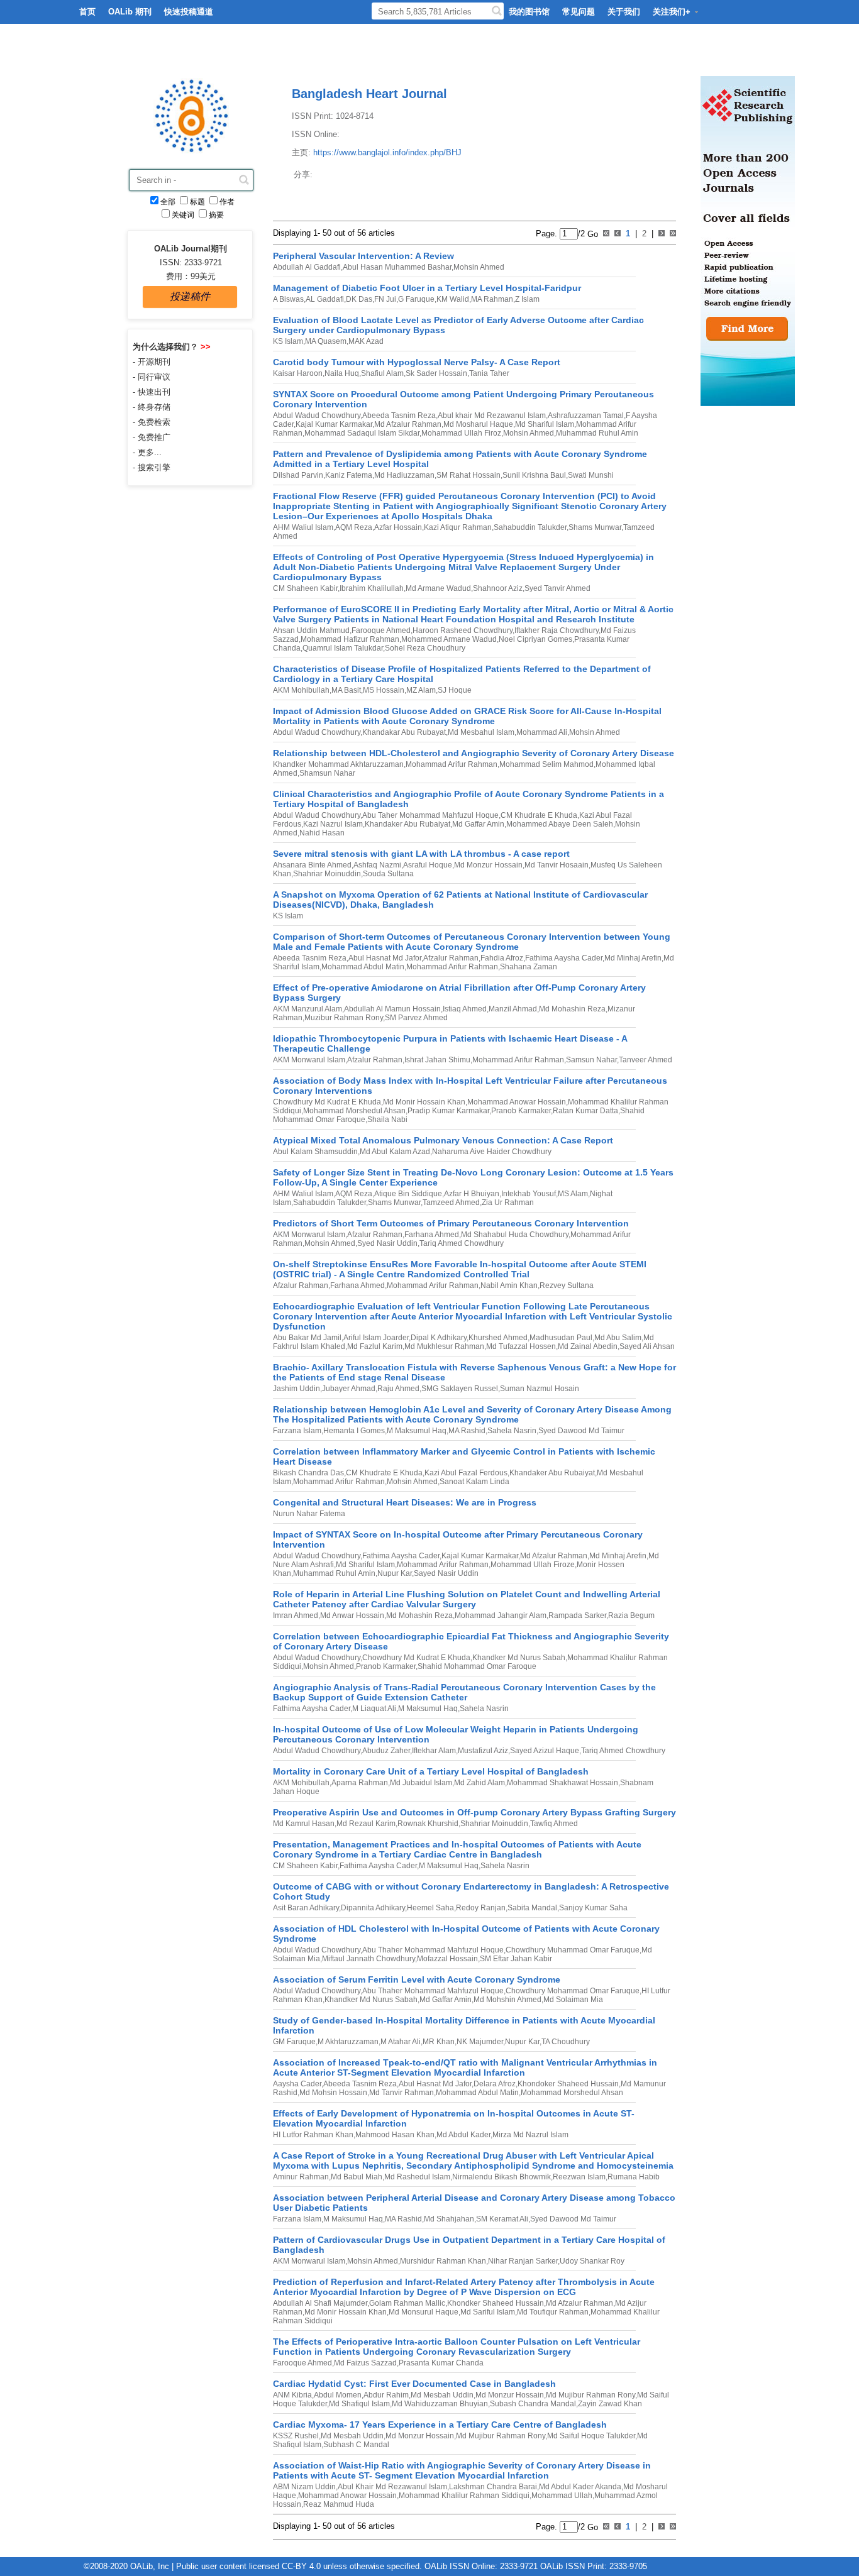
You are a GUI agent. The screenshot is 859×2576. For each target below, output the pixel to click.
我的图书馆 (529, 12)
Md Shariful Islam (545, 424)
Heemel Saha (430, 1908)
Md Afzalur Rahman (408, 424)
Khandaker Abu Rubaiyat (407, 824)
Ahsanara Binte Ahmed (312, 865)
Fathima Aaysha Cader (564, 958)
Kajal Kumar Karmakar (334, 424)
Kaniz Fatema (349, 475)
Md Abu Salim (618, 1338)
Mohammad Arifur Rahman (452, 764)
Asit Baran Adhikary (306, 1908)
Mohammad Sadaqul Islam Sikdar (362, 433)
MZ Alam (421, 690)
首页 (87, 12)
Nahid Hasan (322, 833)
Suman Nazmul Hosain (540, 1389)
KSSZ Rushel (296, 2436)
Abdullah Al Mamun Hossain (392, 1009)
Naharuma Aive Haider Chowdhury (492, 1152)
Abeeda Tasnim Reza (399, 416)
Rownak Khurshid (428, 1824)
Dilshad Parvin (298, 475)
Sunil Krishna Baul (534, 475)
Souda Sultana (388, 874)
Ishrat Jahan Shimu (437, 1060)
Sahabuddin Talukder (530, 527)
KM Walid (453, 299)
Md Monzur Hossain (488, 865)
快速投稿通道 (189, 12)
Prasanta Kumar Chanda (441, 2363)
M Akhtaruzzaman (348, 2042)
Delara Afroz (495, 2084)
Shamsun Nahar (327, 773)
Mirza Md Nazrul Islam (530, 2135)
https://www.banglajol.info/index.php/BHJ (387, 152)
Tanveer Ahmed (646, 1060)
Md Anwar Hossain (352, 1616)
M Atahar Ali (401, 2042)
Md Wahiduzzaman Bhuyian (440, 2404)
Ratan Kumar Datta (585, 1111)
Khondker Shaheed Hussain (496, 2303)
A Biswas (288, 299)
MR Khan (439, 2042)
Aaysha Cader (297, 2084)
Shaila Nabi (387, 1120)
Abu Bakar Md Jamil (307, 1338)
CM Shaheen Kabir (305, 588)
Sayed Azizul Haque (545, 1751)
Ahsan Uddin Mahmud (311, 630)
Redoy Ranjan (481, 1908)
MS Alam (573, 1194)
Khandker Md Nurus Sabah (519, 1658)
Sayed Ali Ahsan (647, 1346)
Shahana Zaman (529, 967)
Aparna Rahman (360, 1783)
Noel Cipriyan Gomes (535, 639)
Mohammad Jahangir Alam (501, 1616)
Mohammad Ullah (562, 2496)
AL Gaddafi (325, 299)
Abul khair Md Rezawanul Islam (492, 416)
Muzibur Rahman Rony (344, 1018)
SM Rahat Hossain (468, 475)
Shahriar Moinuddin (327, 874)
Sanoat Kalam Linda (474, 1482)
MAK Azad (366, 341)
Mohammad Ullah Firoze (533, 1565)
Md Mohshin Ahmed (507, 2000)
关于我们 (624, 12)
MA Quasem (326, 341)
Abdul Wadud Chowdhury (317, 416)
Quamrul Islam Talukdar (343, 648)
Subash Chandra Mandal (533, 2404)
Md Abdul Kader (463, 2135)
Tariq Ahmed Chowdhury (462, 1243)
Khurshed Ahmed (498, 1338)
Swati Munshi (591, 475)
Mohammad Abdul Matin (363, 967)
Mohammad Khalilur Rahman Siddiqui (464, 2496)
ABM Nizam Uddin (304, 2487)
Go (591, 234)
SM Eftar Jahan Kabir (516, 1959)
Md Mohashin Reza (572, 1009)
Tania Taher (489, 373)
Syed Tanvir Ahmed (557, 588)
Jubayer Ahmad (349, 1389)
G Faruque (416, 299)
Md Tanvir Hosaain (557, 865)
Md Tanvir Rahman (402, 2093)
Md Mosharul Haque (478, 424)
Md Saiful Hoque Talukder (591, 2436)
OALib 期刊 (130, 12)
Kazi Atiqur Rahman (458, 527)
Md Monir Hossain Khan (424, 1102)
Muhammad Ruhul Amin (597, 433)
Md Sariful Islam (488, 2312)
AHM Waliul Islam (303, 527)
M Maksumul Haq (417, 1431)
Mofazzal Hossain (447, 1959)
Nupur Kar (395, 1573)
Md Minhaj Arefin (633, 958)
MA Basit (346, 690)
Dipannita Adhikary (373, 1908)
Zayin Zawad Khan (610, 2404)
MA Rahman (492, 299)
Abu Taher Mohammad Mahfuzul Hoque (430, 815)
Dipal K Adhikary (439, 1338)
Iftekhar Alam (434, 1751)
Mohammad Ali (542, 732)
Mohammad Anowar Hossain (517, 1102)
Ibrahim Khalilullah (372, 588)
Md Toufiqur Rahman (553, 2312)
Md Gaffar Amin (478, 824)
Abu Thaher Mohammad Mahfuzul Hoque (433, 1950)
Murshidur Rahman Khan (443, 2261)
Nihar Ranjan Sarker (523, 2261)
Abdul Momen (338, 2395)
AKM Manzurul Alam (308, 1009)
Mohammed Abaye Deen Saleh (560, 824)
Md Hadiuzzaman (404, 475)
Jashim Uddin (296, 1389)
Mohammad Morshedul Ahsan (354, 1111)
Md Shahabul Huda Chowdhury (515, 1235)
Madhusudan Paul (561, 1338)
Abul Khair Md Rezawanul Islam (392, 2487)
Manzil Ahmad (513, 1009)
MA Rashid (467, 1431)
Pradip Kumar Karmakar (448, 1111)
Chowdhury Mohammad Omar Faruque (573, 1991)
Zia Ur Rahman (508, 1203)
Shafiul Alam (382, 373)
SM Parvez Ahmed (416, 1018)
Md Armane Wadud (438, 588)
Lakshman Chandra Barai (493, 2487)
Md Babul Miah (357, 2177)
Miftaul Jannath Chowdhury (369, 1959)
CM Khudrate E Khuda (539, 815)
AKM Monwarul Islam (309, 1060)
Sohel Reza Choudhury (425, 648)
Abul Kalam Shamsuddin (315, 1152)
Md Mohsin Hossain (333, 2093)
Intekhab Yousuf (529, 1194)
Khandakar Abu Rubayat (404, 732)
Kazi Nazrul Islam (333, 824)
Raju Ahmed (398, 1389)
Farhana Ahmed (432, 1235)
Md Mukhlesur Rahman (444, 1346)
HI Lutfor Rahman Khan (313, 2135)
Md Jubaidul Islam (421, 1783)
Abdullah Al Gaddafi (307, 267)
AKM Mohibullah (301, 690)
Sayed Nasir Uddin (446, 1573)
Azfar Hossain (398, 527)
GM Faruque (294, 2042)
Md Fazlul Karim (375, 1346)
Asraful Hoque (428, 865)
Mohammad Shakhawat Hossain (563, 1783)
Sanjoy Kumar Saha (593, 1908)
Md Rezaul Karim (366, 1824)
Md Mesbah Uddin (442, 2395)
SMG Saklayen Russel (460, 1389)
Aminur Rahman (301, 2177)
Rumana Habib (634, 2177)
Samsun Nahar (591, 1060)
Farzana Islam (297, 1431)
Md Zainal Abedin (588, 1346)
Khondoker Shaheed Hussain (568, 2084)
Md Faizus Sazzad (365, 2363)
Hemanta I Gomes (354, 1431)
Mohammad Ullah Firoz (461, 433)
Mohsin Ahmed (479, 267)
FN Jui (385, 299)
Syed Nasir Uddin (387, 1243)
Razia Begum (631, 1616)
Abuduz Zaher (386, 1751)
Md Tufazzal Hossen (521, 1346)
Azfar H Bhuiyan (472, 1194)
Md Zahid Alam (479, 1783)
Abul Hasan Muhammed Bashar (397, 267)
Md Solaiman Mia (573, 2000)
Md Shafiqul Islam (359, 2404)
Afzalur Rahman (451, 958)
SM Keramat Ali (502, 2219)
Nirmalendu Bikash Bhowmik (502, 2177)
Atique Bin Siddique (408, 1194)
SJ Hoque (455, 690)
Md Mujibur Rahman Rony (590, 2395)
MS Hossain (384, 690)
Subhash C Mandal (356, 2445)
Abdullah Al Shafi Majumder (320, 2303)
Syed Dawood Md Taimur (581, 1431)
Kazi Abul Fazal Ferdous (466, 1473)
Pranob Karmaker (521, 1111)
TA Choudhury (566, 2042)
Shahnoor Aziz (498, 588)
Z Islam (527, 299)
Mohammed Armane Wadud (449, 639)
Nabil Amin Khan (509, 1285)
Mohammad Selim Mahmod (546, 764)
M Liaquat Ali (374, 1709)
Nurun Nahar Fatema (309, 1514)
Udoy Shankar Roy (592, 2261)
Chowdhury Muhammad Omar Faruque (573, 1950)
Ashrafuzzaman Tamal (586, 416)
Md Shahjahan (449, 2219)
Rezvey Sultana (567, 1285)
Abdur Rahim (386, 2395)
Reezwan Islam (579, 2177)
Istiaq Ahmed (465, 1009)
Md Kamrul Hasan (304, 1824)
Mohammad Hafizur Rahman (350, 639)
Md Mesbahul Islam (481, 732)
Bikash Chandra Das (308, 1473)
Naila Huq (342, 373)
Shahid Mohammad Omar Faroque (477, 1666)
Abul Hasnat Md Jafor (385, 958)
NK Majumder (480, 2042)
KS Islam (288, 341)
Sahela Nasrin (512, 1431)
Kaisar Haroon (298, 373)
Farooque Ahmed (381, 630)
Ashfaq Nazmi (377, 865)
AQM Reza (354, 527)
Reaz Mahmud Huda (339, 2504)
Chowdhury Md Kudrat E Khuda (327, 1102)
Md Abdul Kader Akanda (580, 2487)
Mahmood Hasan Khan (395, 2135)
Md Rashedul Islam (417, 2177)
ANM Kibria (292, 2395)
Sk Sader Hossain (436, 373)
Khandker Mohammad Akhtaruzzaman (338, 764)
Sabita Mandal (532, 1908)
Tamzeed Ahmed (451, 1203)
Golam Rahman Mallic (407, 2303)
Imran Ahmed (296, 1616)
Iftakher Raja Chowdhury (557, 630)
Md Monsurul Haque (424, 2312)
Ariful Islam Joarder (376, 1338)
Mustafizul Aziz (483, 1751)
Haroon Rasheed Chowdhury (463, 630)
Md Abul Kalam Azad (395, 1152)
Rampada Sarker (577, 1616)
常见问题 (579, 12)
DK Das (359, 299)
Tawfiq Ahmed (554, 1824)
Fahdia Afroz (502, 958)
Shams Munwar (595, 527)
